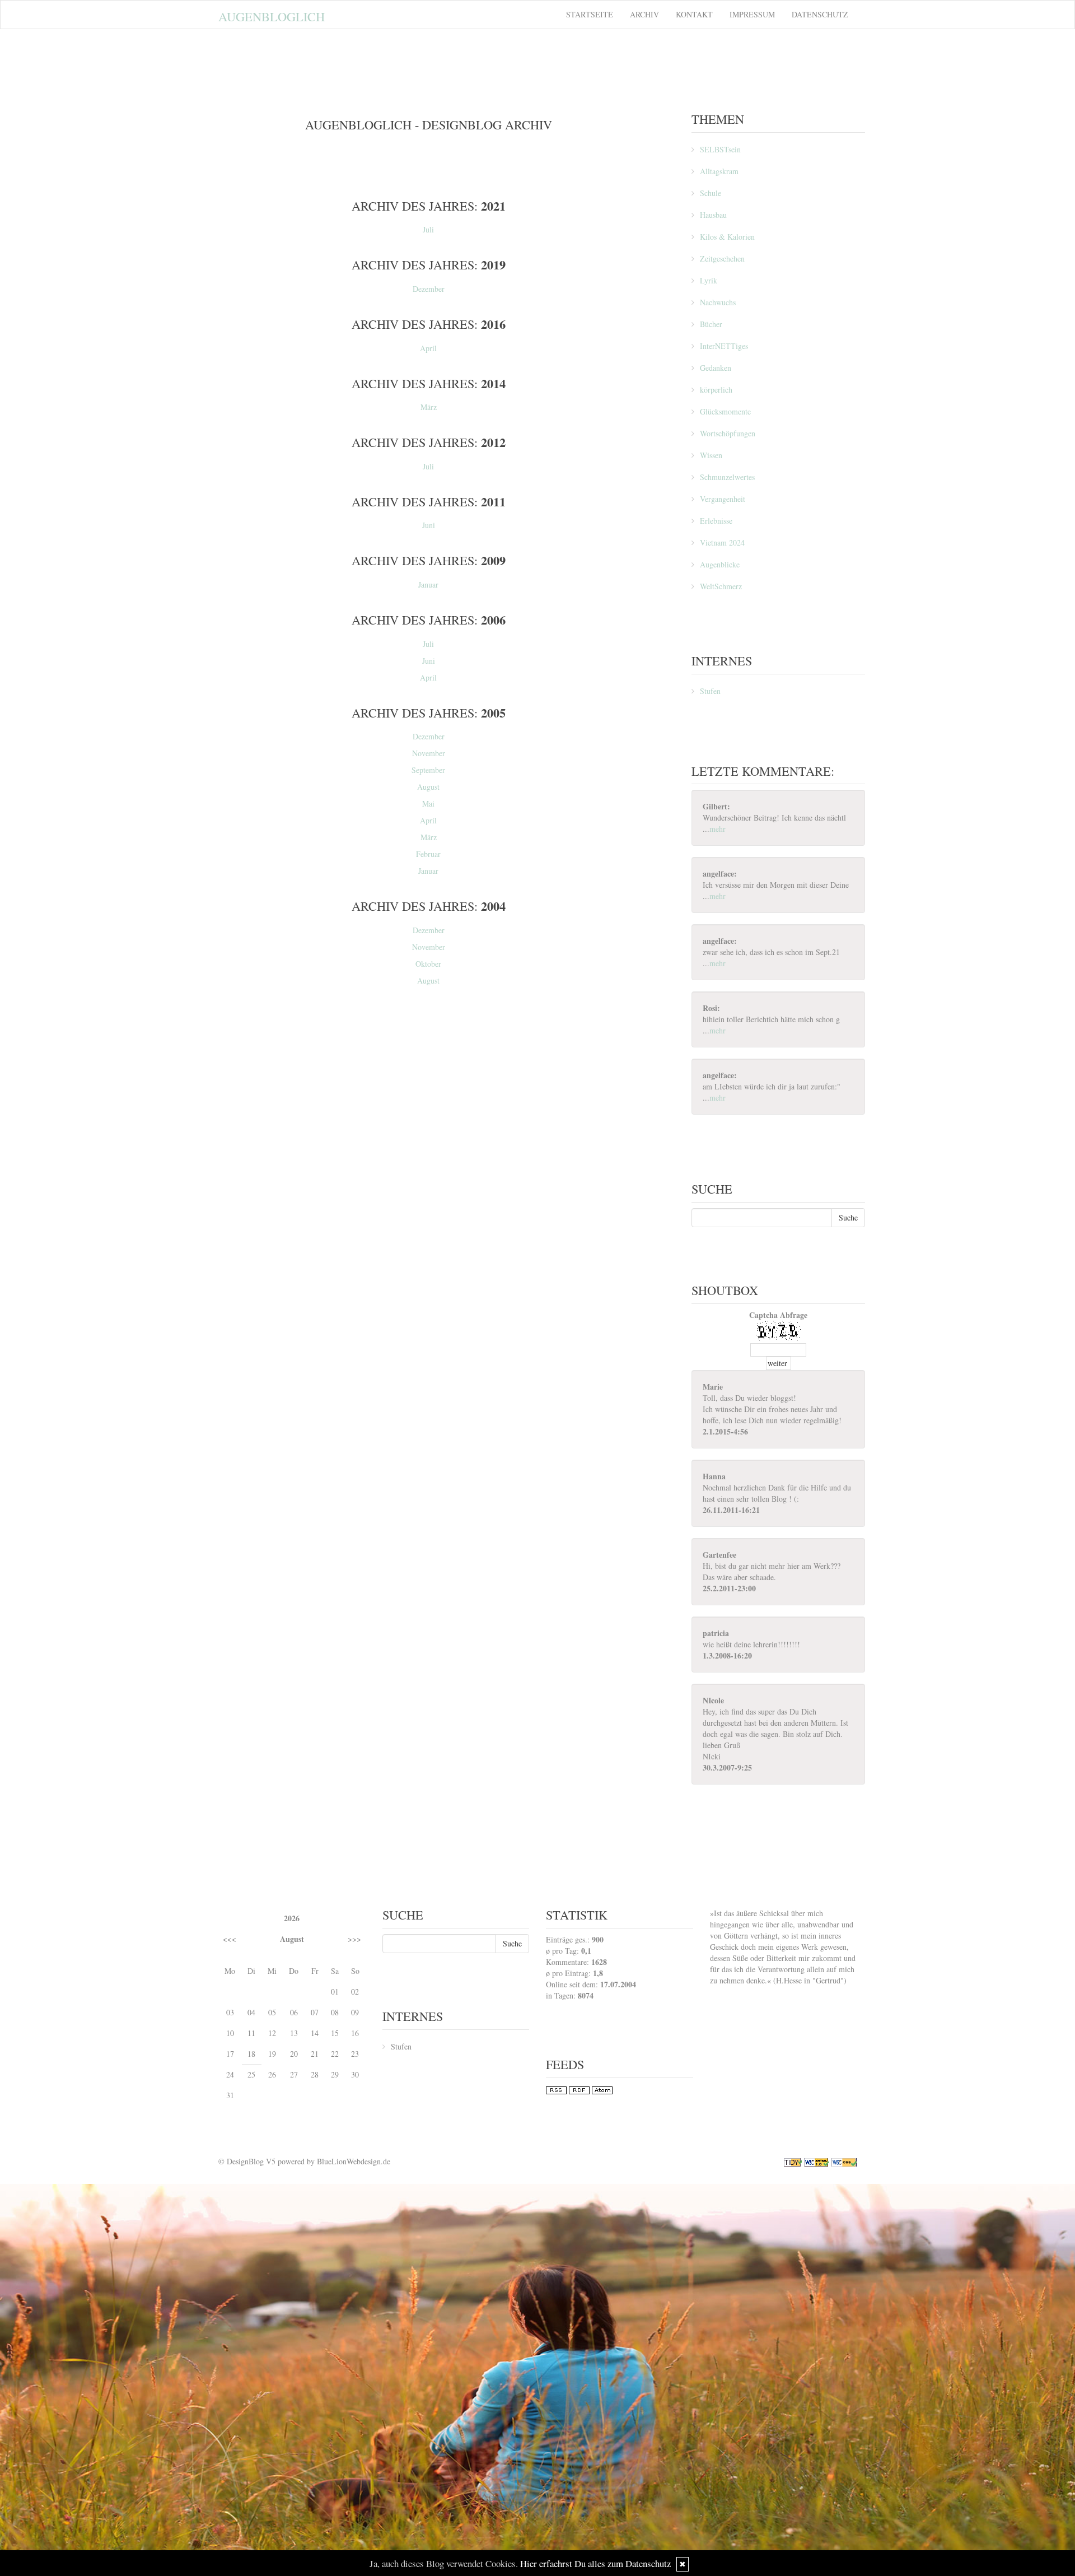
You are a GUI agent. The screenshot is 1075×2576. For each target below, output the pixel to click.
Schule (711, 193)
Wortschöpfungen (728, 433)
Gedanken (716, 368)
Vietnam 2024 (722, 542)
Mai (428, 803)
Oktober (428, 964)
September (428, 770)
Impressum (752, 14)
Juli (428, 229)
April (428, 348)
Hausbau (713, 215)
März (429, 407)
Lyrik (709, 280)
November (429, 753)
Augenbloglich (272, 16)
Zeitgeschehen (722, 258)
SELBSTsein (720, 149)
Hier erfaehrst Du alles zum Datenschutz (595, 2563)
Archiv (644, 14)
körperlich (716, 390)
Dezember (429, 289)
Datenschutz (820, 14)
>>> (354, 1939)
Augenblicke (720, 564)
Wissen (711, 455)
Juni (429, 525)
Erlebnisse (716, 521)
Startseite (590, 14)
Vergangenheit (723, 499)
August (428, 787)
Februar (428, 854)
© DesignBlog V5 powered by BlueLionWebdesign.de (304, 2161)
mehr (718, 829)
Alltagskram (719, 171)
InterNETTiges (724, 346)
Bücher (711, 324)
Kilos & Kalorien (727, 237)
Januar (428, 584)
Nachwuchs (718, 302)
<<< (230, 1939)
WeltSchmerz (721, 586)
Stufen (710, 691)
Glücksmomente (725, 411)
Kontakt (694, 14)
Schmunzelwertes (727, 477)
